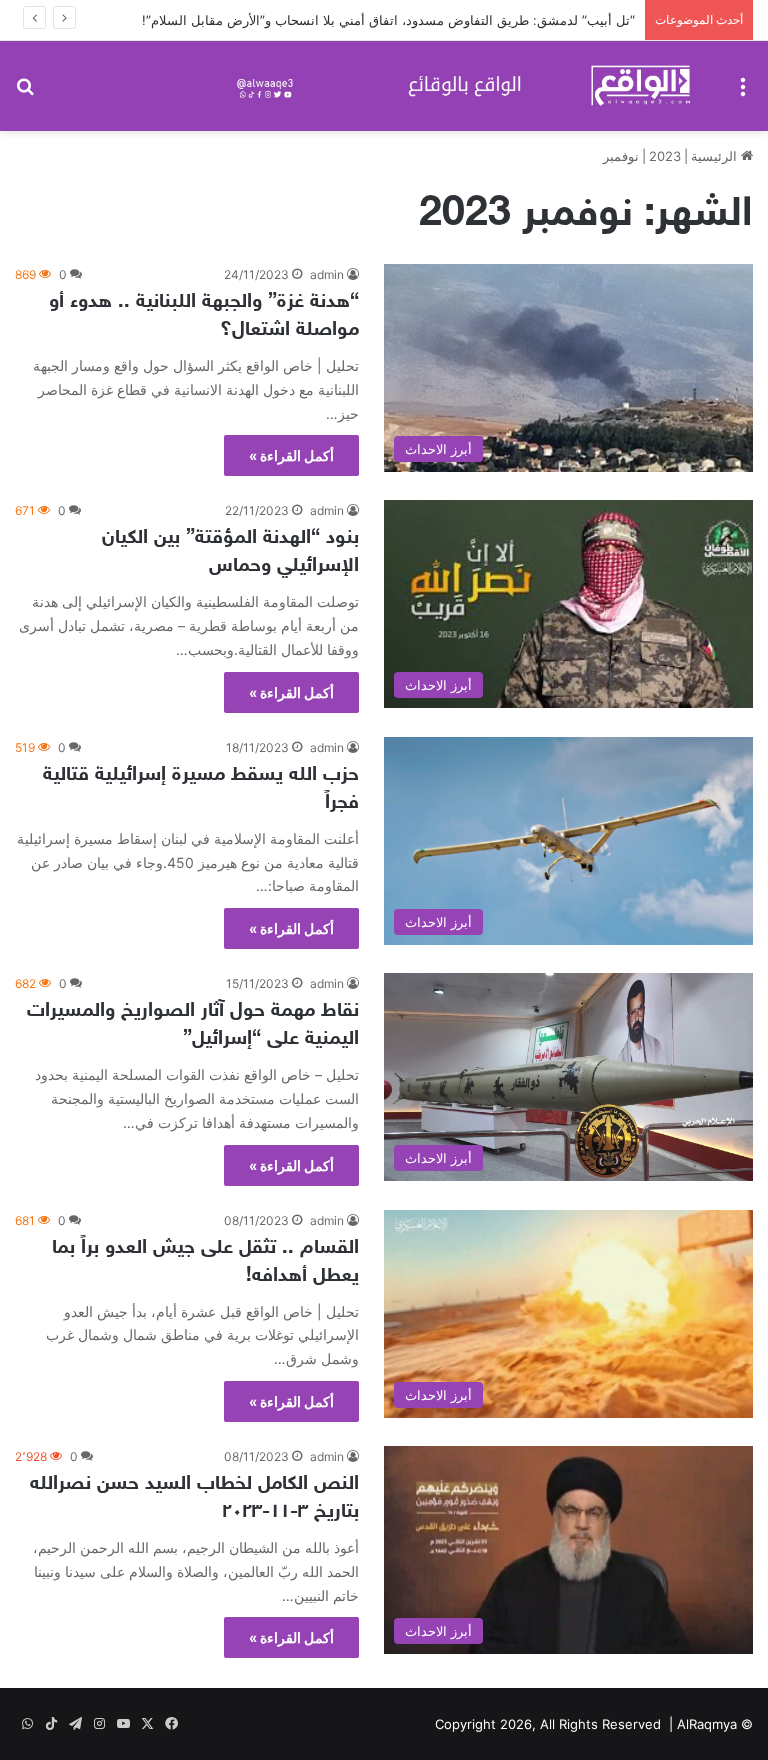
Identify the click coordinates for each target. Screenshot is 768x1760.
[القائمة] (743, 93)
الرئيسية (716, 156)
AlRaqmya (707, 1724)
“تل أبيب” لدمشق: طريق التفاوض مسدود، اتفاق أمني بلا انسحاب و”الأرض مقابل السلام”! (388, 20)
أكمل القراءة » (291, 455)
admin (327, 274)
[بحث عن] (25, 93)
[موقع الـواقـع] (468, 86)
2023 (665, 156)
